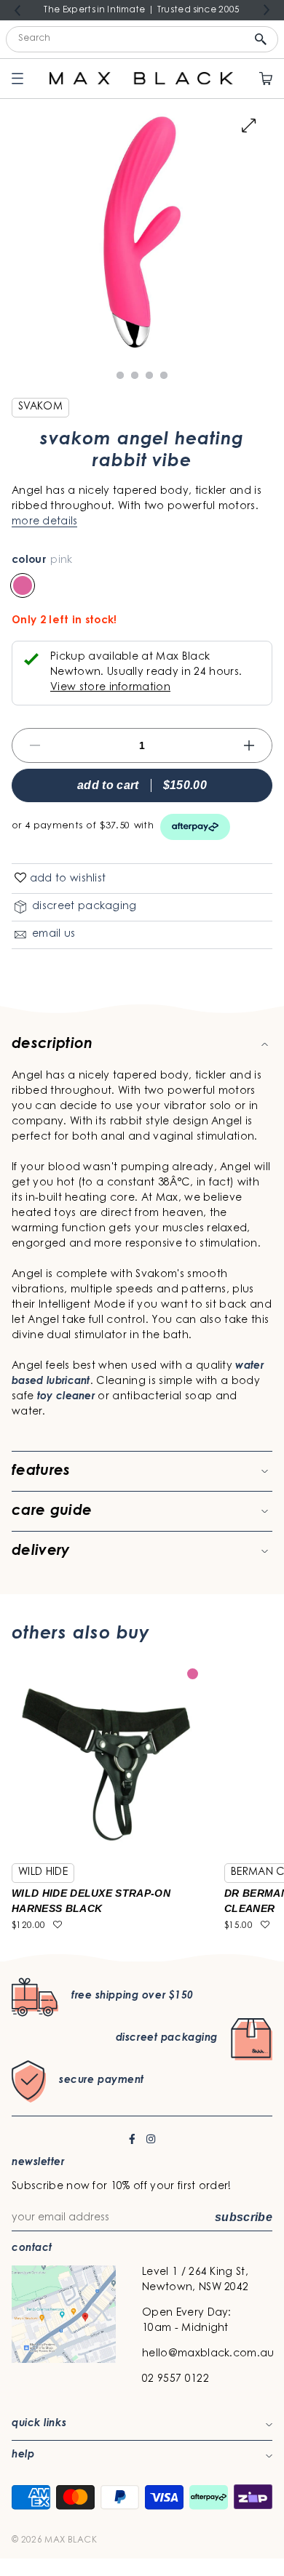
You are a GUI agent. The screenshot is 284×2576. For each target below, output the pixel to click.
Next (267, 9)
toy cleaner (66, 1397)
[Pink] (23, 585)
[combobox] (142, 39)
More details (44, 522)
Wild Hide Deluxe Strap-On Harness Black (91, 1901)
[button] (20, 879)
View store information (110, 688)
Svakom (40, 407)
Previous (17, 11)
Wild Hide (43, 1873)
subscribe (244, 2217)
